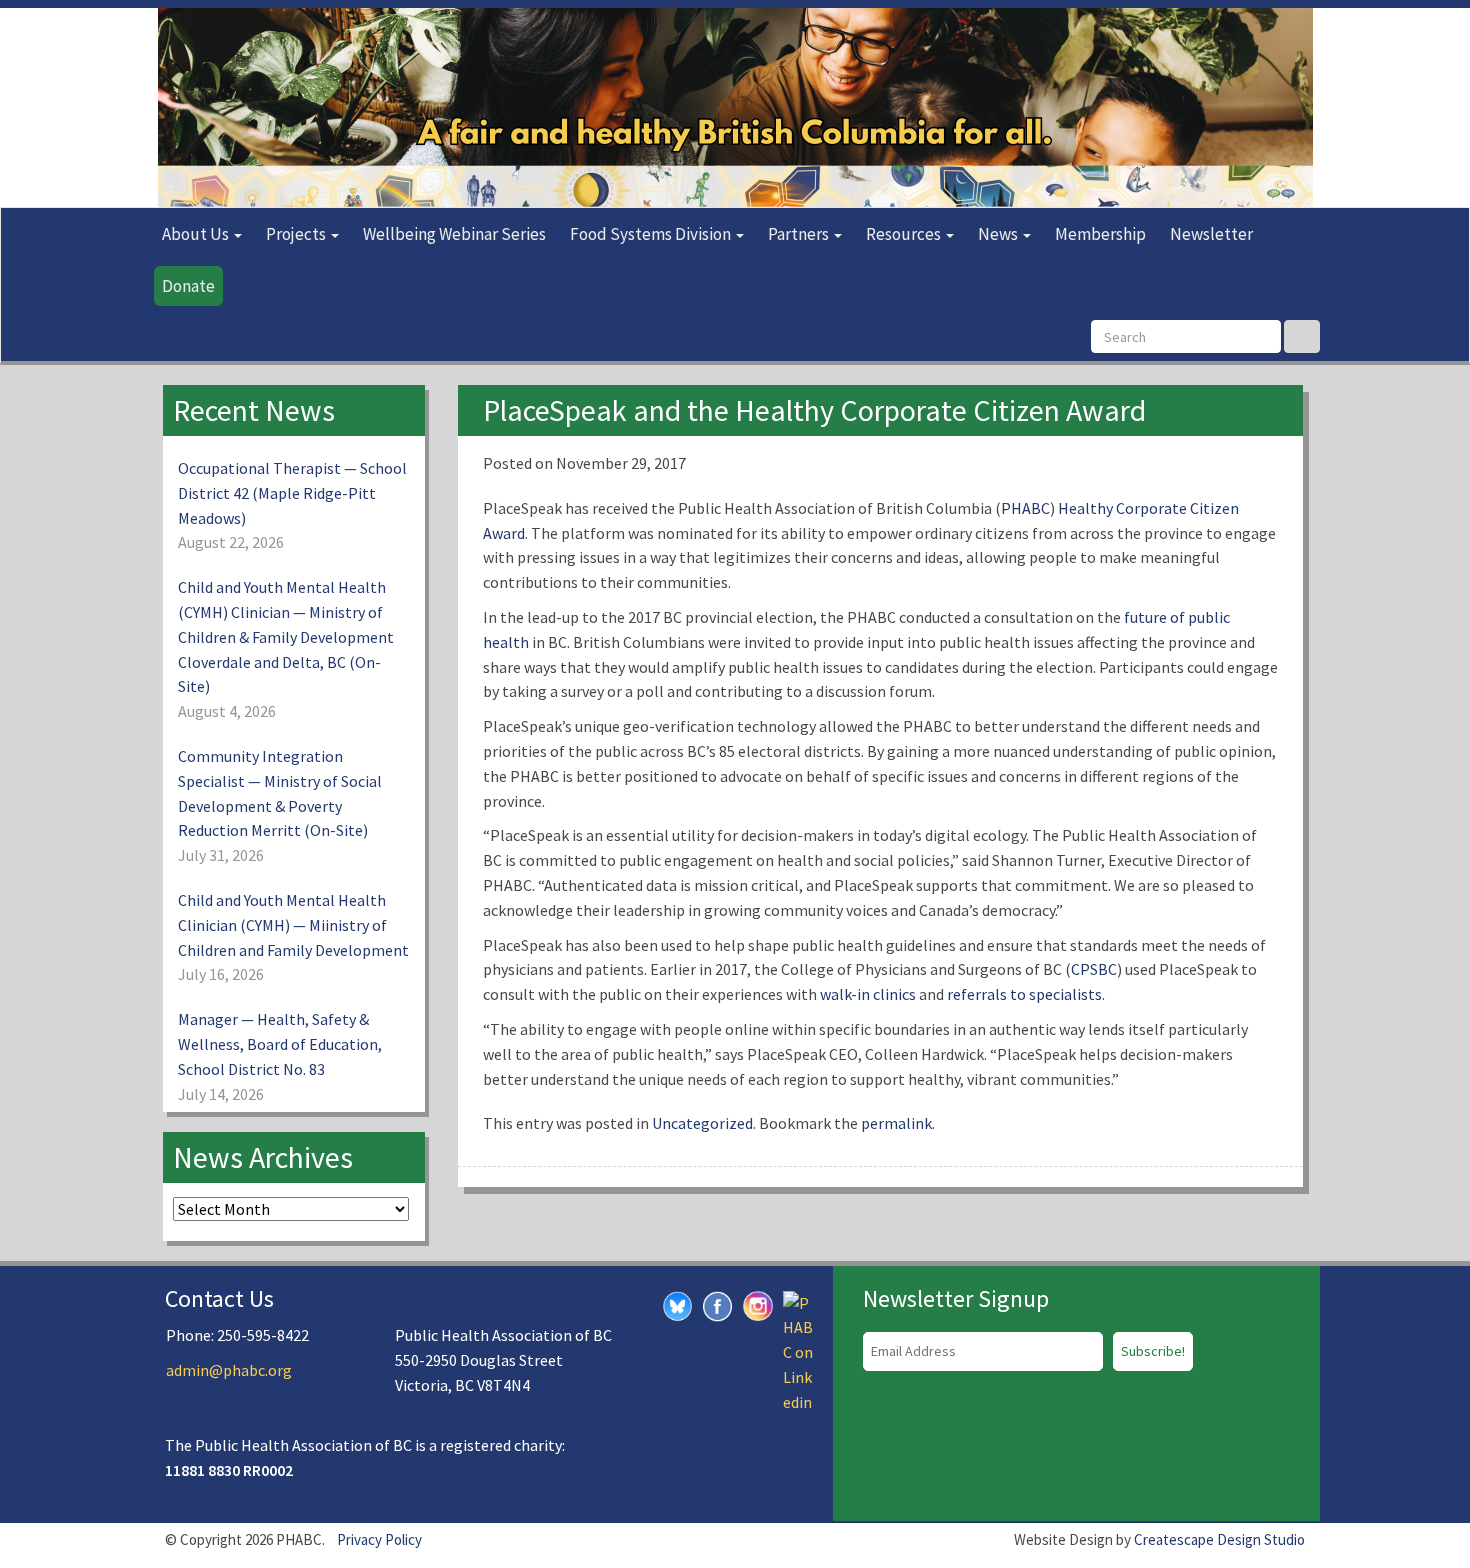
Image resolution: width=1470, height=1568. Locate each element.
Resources (905, 234)
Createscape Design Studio (1219, 1539)
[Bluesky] (678, 1304)
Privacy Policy (379, 1539)
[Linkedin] (798, 1350)
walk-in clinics (868, 994)
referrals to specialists (1024, 994)
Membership (1100, 234)
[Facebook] (718, 1304)
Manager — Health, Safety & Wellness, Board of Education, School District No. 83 (280, 1044)
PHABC (1025, 508)
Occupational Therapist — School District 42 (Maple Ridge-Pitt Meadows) (292, 493)
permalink (896, 1123)
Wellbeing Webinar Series (454, 234)
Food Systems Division (652, 234)
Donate (188, 286)
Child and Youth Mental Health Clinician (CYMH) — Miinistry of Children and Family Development (293, 925)
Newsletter (1211, 234)
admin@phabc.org (229, 1370)
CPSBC (1094, 969)
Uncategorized (702, 1123)
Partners (800, 234)
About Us (197, 234)
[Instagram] (758, 1303)
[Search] (1302, 336)
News (999, 234)
